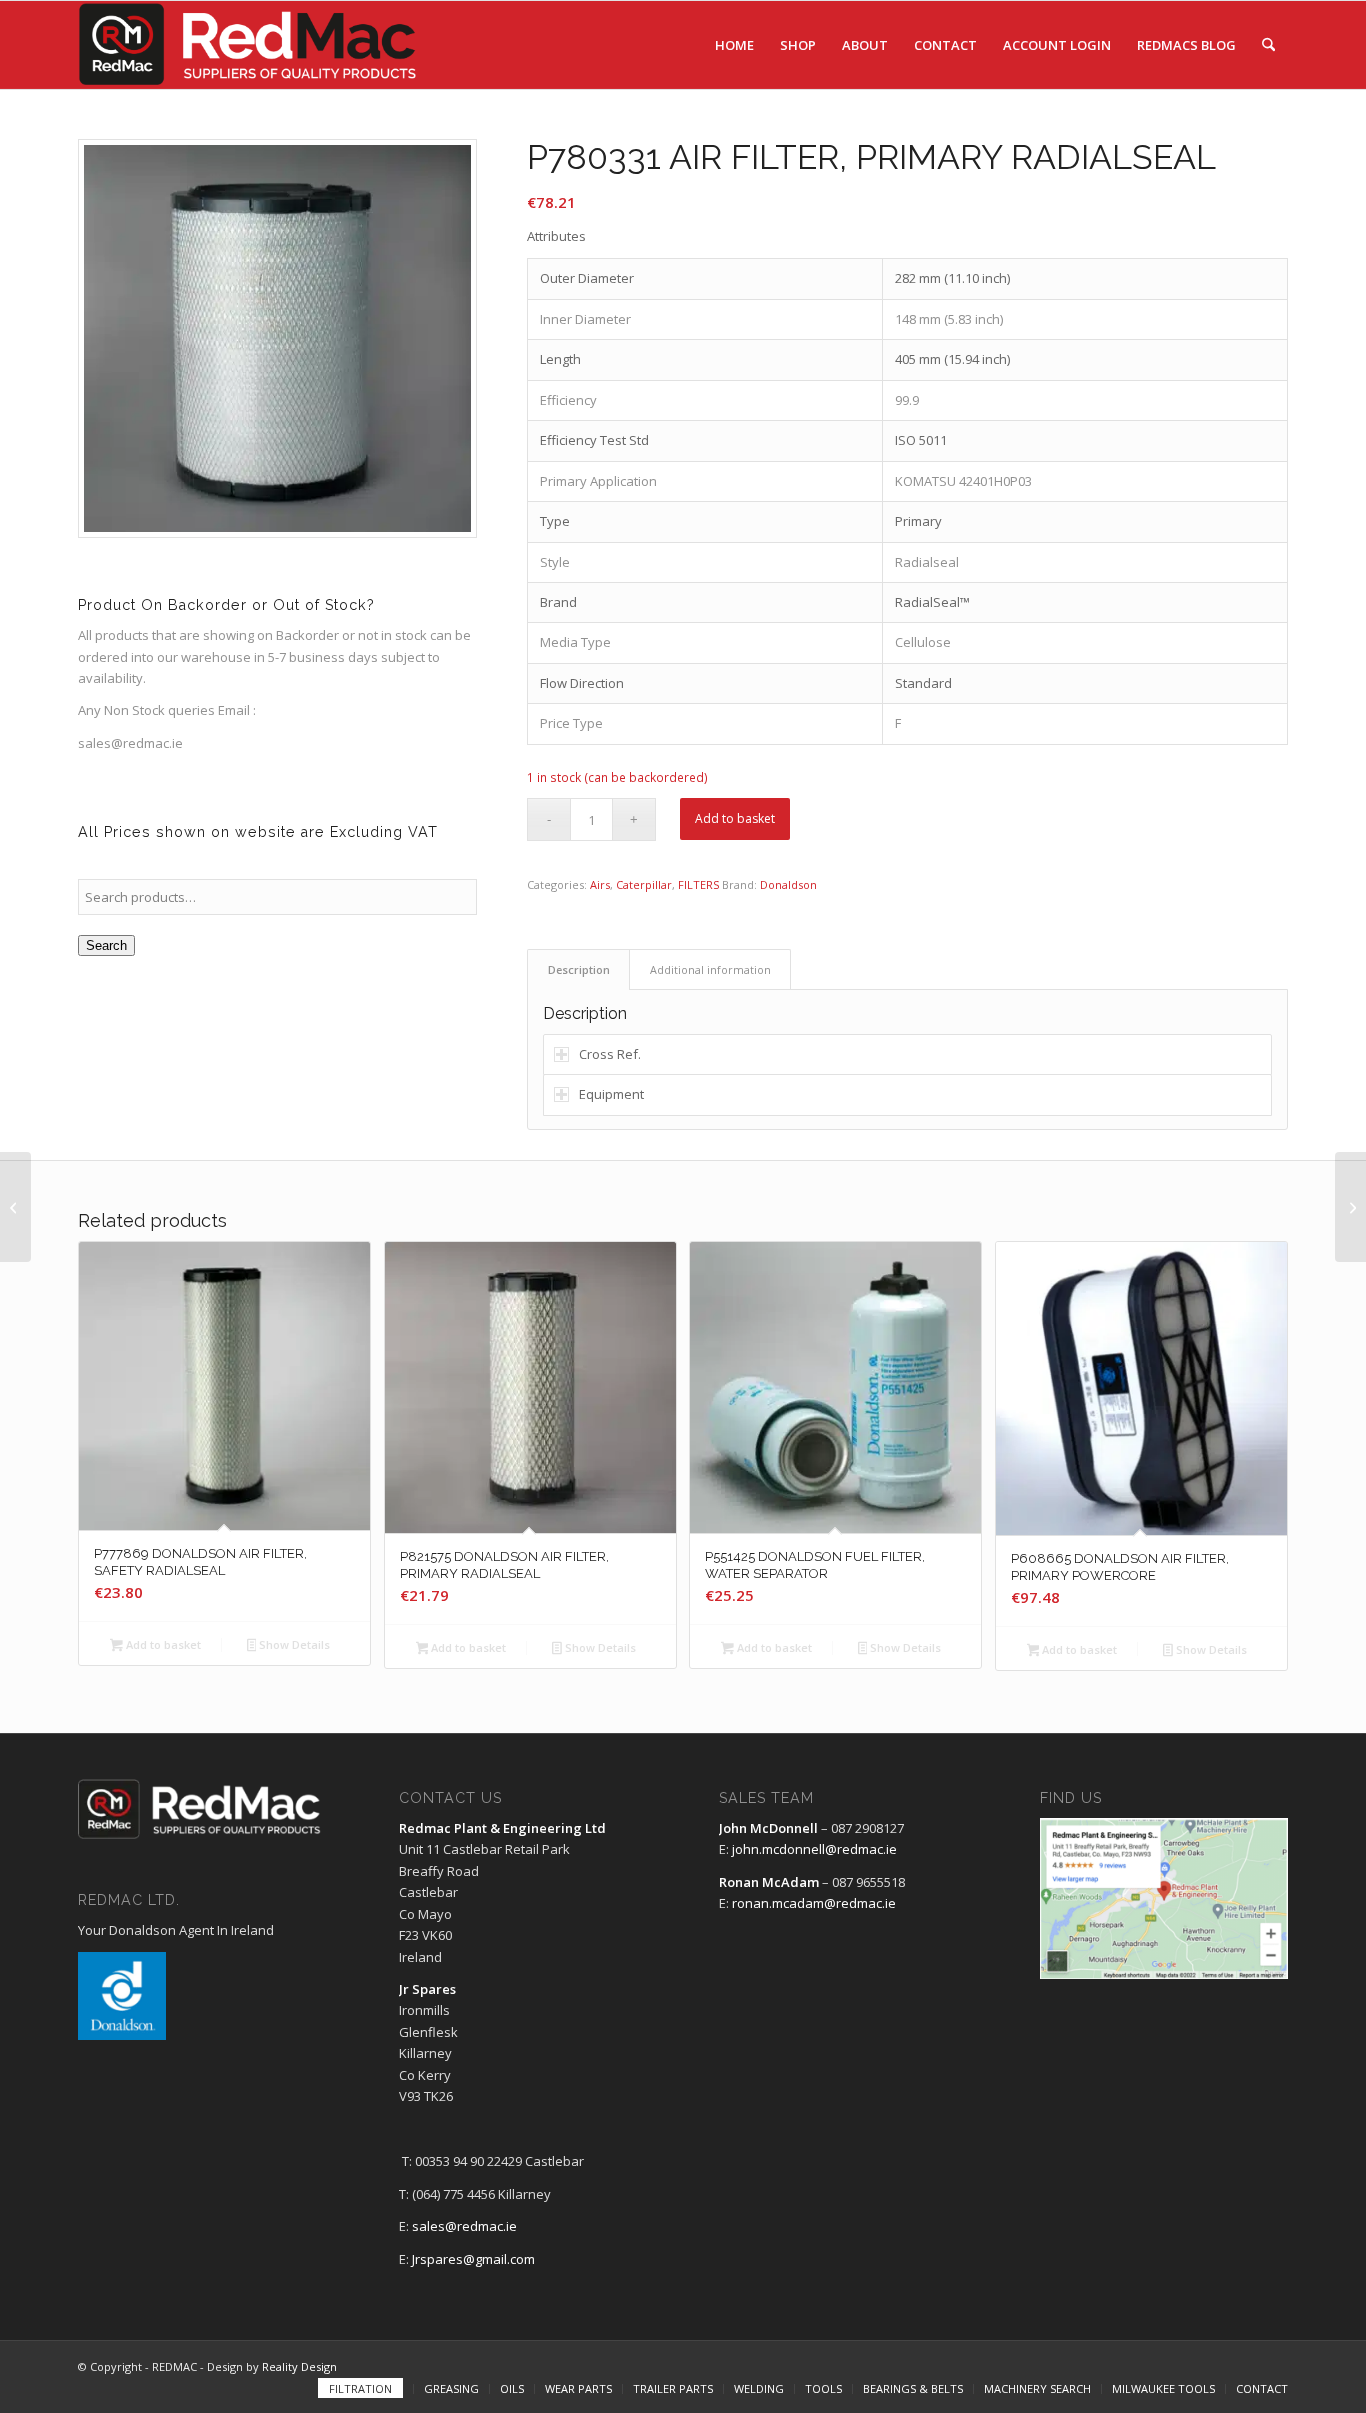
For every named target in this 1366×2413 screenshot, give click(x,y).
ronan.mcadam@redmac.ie (814, 1903)
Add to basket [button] (162, 1644)
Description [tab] (579, 969)
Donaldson (788, 884)
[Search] (1268, 45)
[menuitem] (734, 45)
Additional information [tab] (710, 969)
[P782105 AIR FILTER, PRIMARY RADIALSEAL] (1350, 1207)
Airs (600, 884)
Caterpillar (644, 884)
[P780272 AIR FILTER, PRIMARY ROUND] (15, 1207)
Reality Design (299, 2366)
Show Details (293, 1644)
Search (106, 945)
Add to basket (735, 818)
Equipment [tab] (611, 1094)
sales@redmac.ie (464, 2226)
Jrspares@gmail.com (473, 2259)
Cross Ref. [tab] (610, 1054)
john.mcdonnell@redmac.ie (814, 1849)
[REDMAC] (249, 45)
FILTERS (698, 884)
